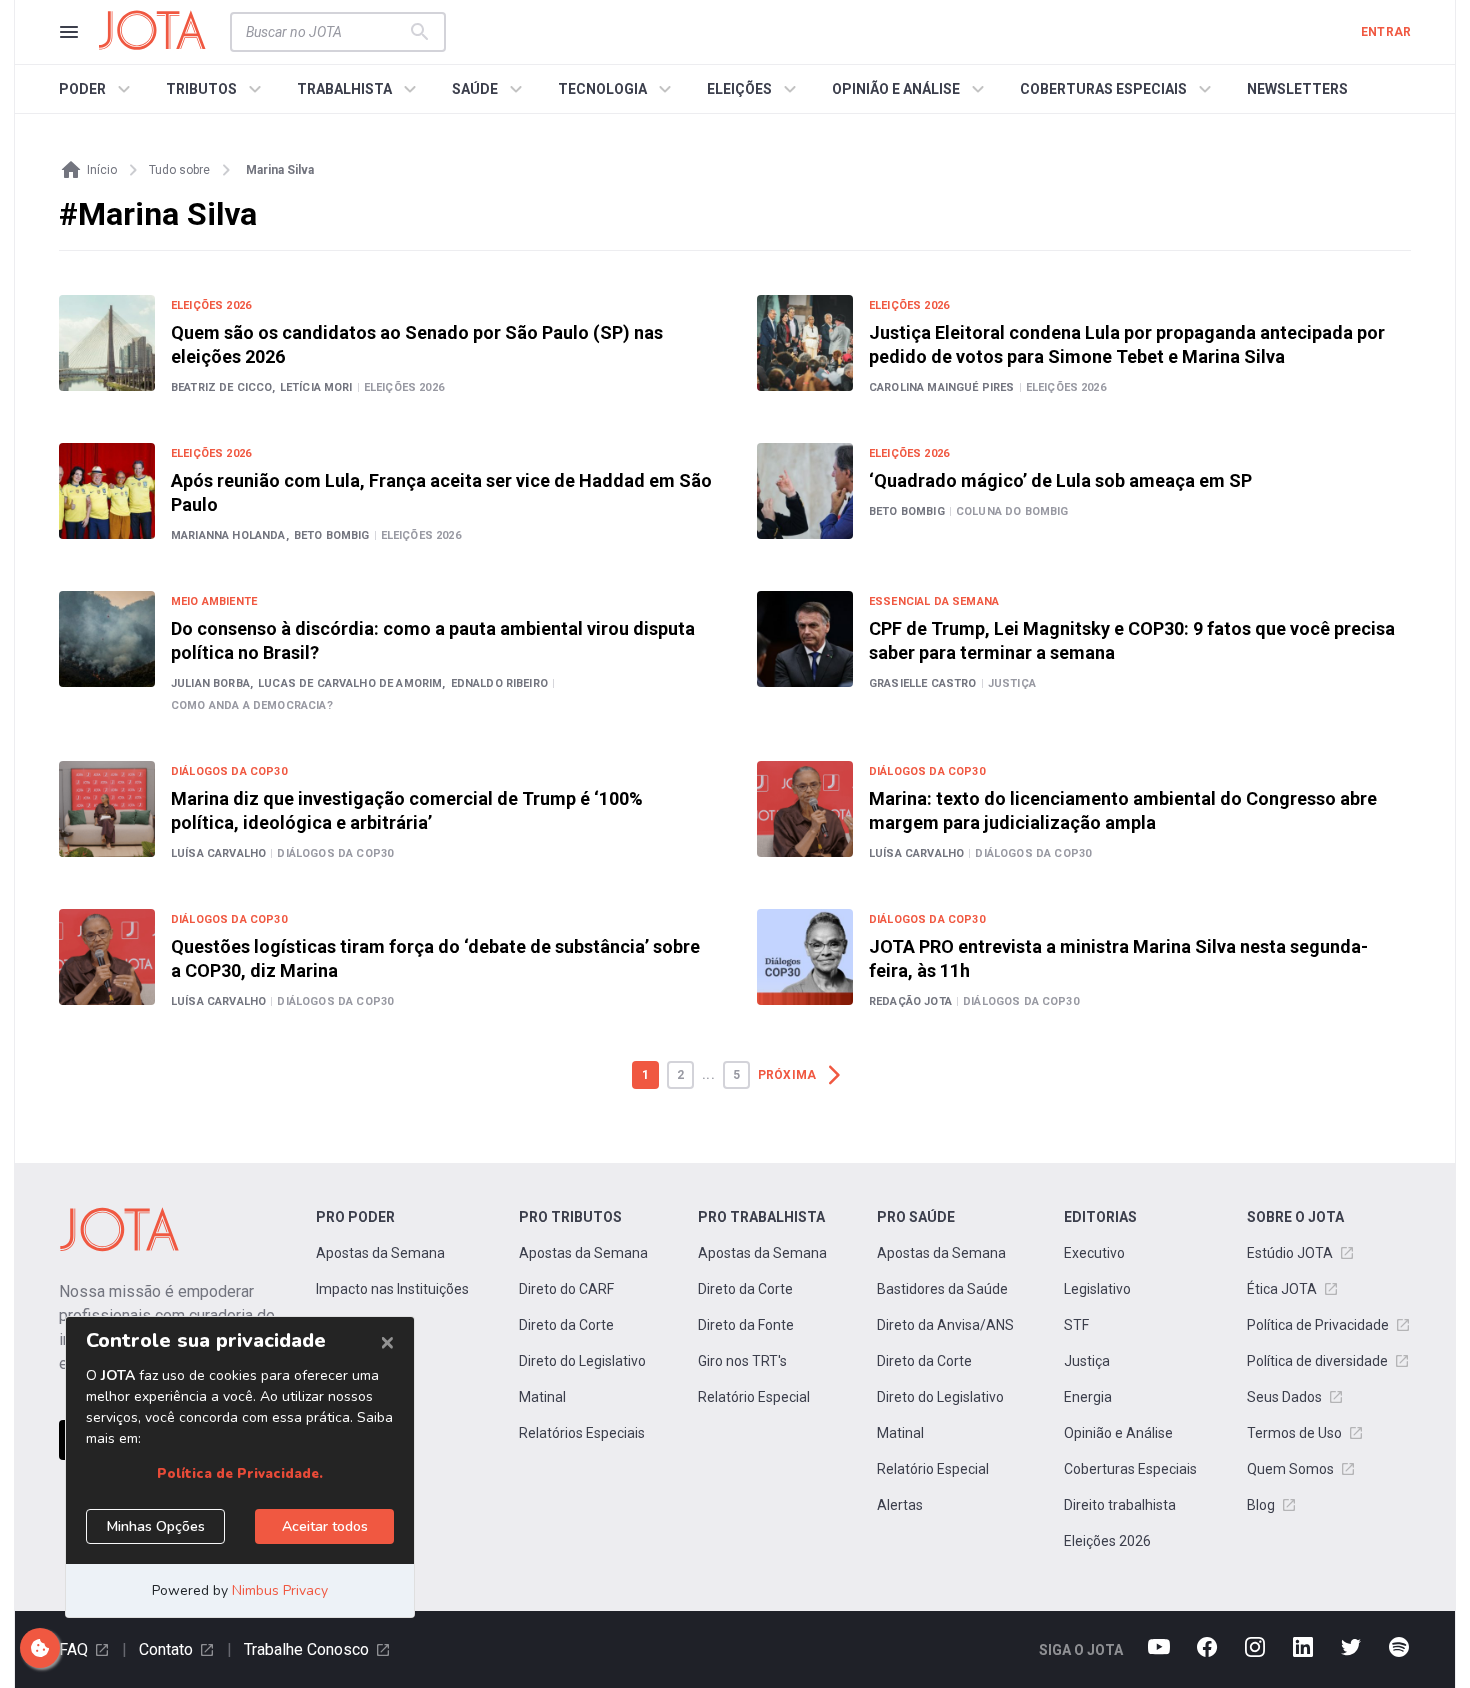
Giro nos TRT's (742, 1361)
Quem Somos (1290, 1469)
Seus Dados (1284, 1397)
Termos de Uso (1294, 1433)
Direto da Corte (566, 1325)
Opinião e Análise (1118, 1433)
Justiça (1087, 1361)
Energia (1088, 1397)
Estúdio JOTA (1290, 1253)
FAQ (73, 1649)
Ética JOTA (1282, 1289)
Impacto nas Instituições (392, 1289)
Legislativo (1097, 1289)
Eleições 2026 (1107, 1541)
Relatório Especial (754, 1397)
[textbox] (326, 32)
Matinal (542, 1397)
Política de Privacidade (1318, 1325)
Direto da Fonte (746, 1325)
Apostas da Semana (380, 1253)
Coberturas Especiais (1130, 1469)
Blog (1261, 1505)
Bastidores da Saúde (942, 1289)
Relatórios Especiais (582, 1433)
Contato (166, 1649)
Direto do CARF (566, 1289)
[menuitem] (97, 89)
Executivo (1094, 1253)
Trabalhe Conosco (306, 1649)
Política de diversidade (1317, 1361)
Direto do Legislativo (582, 1361)
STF (1076, 1325)
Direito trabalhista (1120, 1505)
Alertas (900, 1505)
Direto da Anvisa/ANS (945, 1325)
